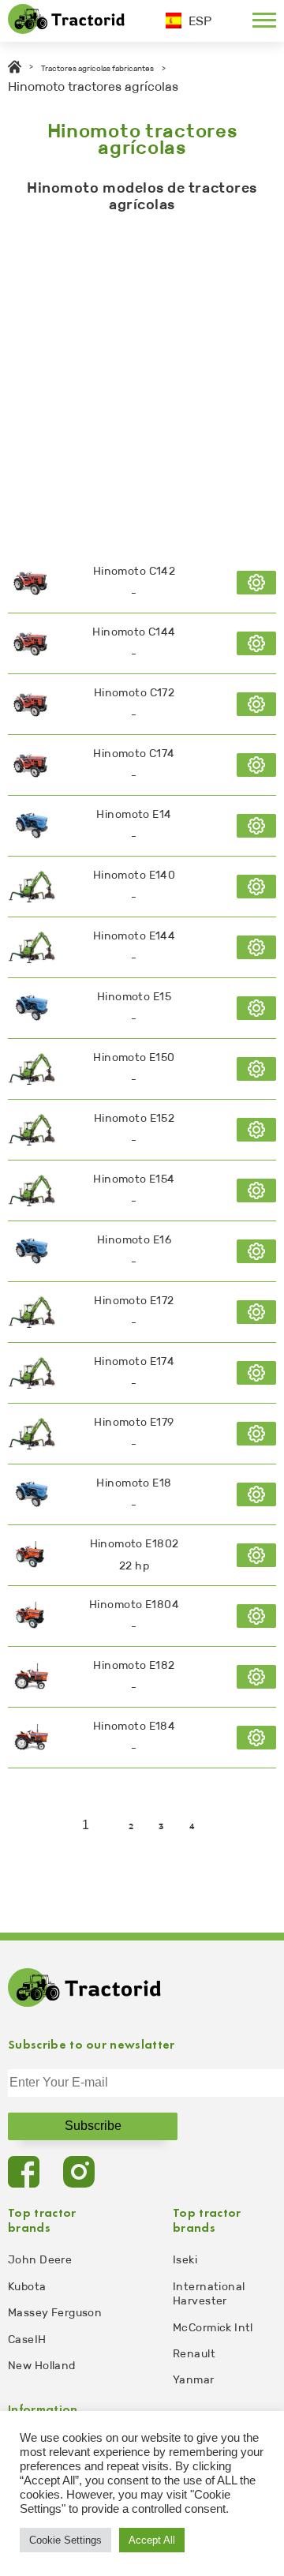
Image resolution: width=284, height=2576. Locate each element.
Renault (194, 2354)
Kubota (27, 2287)
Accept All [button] (152, 2540)
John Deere (40, 2260)
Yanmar (194, 2380)
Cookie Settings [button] (65, 2540)
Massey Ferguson (55, 2313)
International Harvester (209, 2294)
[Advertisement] (142, 379)
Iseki (185, 2260)
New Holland (42, 2366)
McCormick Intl (213, 2328)
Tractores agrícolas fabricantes (97, 69)
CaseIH (27, 2340)
